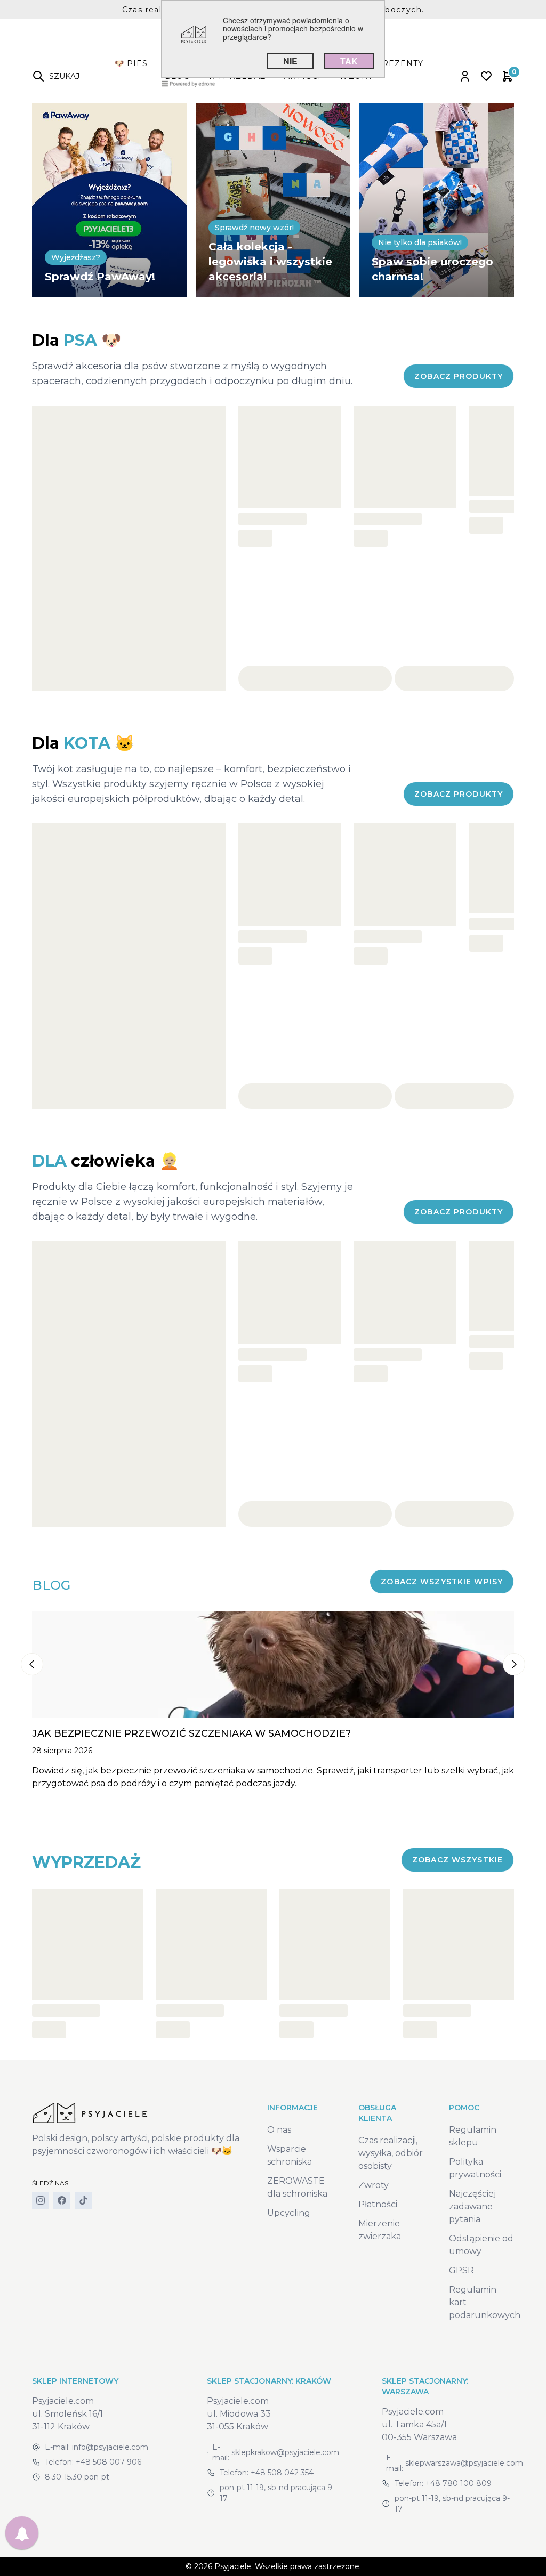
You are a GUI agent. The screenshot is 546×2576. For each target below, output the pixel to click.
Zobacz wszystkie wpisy (442, 1582)
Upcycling (289, 2213)
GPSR (461, 2270)
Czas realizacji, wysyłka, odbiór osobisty (391, 2153)
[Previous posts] (32, 1664)
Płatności (378, 2204)
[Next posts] (514, 1664)
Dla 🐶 (77, 340)
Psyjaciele (233, 2566)
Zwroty (374, 2185)
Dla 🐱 (83, 743)
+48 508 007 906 (109, 2462)
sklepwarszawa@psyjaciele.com (464, 2463)
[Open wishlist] (486, 76)
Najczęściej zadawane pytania (472, 2206)
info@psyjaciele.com (110, 2447)
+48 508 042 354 (282, 2473)
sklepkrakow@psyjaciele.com (285, 2452)
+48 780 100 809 (459, 2483)
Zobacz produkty (459, 376)
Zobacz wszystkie (457, 1860)
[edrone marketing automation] (188, 83)
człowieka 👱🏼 (106, 1161)
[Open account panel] (465, 76)
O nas (279, 2130)
